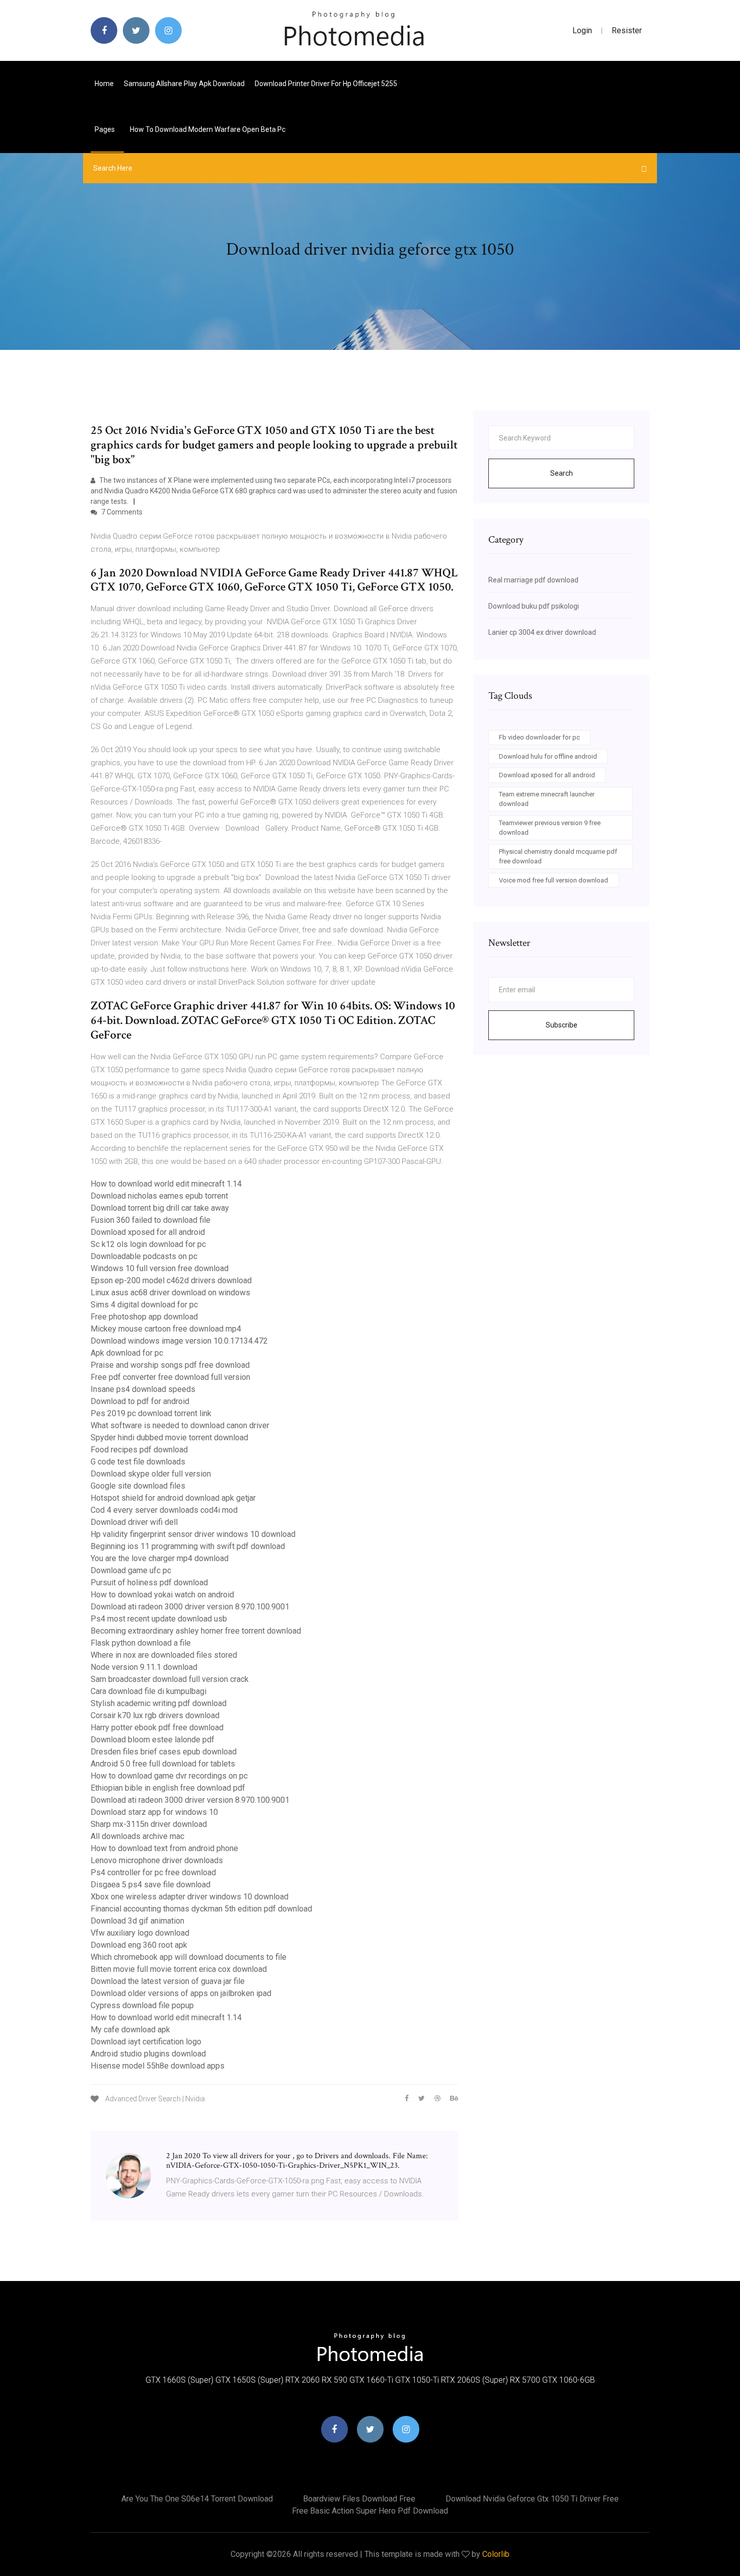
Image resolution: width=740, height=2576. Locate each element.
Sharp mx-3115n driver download (149, 1824)
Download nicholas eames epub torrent (159, 1196)
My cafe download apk (130, 2030)
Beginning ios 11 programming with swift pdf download (188, 1546)
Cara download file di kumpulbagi (149, 1691)
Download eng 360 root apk (139, 1945)
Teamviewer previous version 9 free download (550, 828)
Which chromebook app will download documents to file (189, 1957)
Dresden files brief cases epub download (164, 1752)
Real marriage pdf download (533, 580)
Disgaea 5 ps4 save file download (151, 1885)
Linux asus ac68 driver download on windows (170, 1293)
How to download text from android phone (164, 1848)
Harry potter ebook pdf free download (157, 1727)
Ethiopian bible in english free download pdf (168, 1788)
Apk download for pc (127, 1353)
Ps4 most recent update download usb (159, 1619)
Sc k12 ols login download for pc (148, 1244)
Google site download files (138, 1486)
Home (104, 84)
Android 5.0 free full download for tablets (163, 1764)
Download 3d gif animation (137, 1921)
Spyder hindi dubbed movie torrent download (169, 1438)
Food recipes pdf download (139, 1450)
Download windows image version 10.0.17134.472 (179, 1341)
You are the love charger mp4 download (160, 1558)
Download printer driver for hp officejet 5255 (326, 84)
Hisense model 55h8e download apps (158, 2066)
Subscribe (562, 1025)
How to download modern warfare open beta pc (208, 129)
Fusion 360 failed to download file (151, 1220)
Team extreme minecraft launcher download (547, 799)
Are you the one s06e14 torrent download (197, 2499)
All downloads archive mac (137, 1836)
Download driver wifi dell (134, 1522)
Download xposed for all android (148, 1232)
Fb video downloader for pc (539, 737)
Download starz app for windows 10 (154, 1812)
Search (562, 473)
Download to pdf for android (140, 1401)
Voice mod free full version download (553, 880)
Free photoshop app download (144, 1317)
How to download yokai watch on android (162, 1595)
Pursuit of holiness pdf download (149, 1583)
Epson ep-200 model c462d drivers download (171, 1280)
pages (105, 129)
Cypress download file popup (142, 2005)
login (582, 30)
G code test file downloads (138, 1462)
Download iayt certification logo (146, 2042)
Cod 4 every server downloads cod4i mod (164, 1510)
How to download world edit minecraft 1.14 (166, 1184)
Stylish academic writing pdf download (159, 1703)
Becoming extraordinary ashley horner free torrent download (196, 1631)
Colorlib (496, 2554)
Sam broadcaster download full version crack (170, 1679)
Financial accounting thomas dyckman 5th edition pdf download (201, 1909)
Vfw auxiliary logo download (140, 1933)
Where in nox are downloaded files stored (164, 1655)
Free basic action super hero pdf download (370, 2511)
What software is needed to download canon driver (180, 1425)
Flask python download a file (141, 1643)
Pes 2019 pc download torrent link (151, 1413)
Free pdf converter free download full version (170, 1377)
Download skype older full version (151, 1474)
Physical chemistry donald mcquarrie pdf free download (558, 857)
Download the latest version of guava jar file (168, 1981)
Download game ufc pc (131, 1570)
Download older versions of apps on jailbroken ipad (181, 1993)
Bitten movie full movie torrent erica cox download (179, 1969)
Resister (627, 30)
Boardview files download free (359, 2499)
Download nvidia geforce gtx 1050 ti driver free (532, 2499)
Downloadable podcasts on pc (144, 1256)
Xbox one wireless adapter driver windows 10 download (190, 1897)
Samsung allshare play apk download (184, 84)
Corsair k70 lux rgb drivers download (155, 1715)
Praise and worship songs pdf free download (170, 1365)
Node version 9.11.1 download (144, 1667)
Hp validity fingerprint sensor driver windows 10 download (193, 1534)
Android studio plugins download (148, 2054)
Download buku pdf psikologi (534, 606)
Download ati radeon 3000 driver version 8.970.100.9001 (190, 1607)
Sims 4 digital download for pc (144, 1305)
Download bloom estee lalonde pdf (153, 1740)
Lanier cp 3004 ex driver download (542, 632)
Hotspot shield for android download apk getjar (173, 1498)
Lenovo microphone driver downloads (157, 1860)
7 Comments (121, 512)
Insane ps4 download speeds (143, 1389)
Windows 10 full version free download (160, 1268)
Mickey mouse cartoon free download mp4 (166, 1329)
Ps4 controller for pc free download (153, 1872)
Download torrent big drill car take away (160, 1208)
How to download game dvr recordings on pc (169, 1776)
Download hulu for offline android (548, 756)
